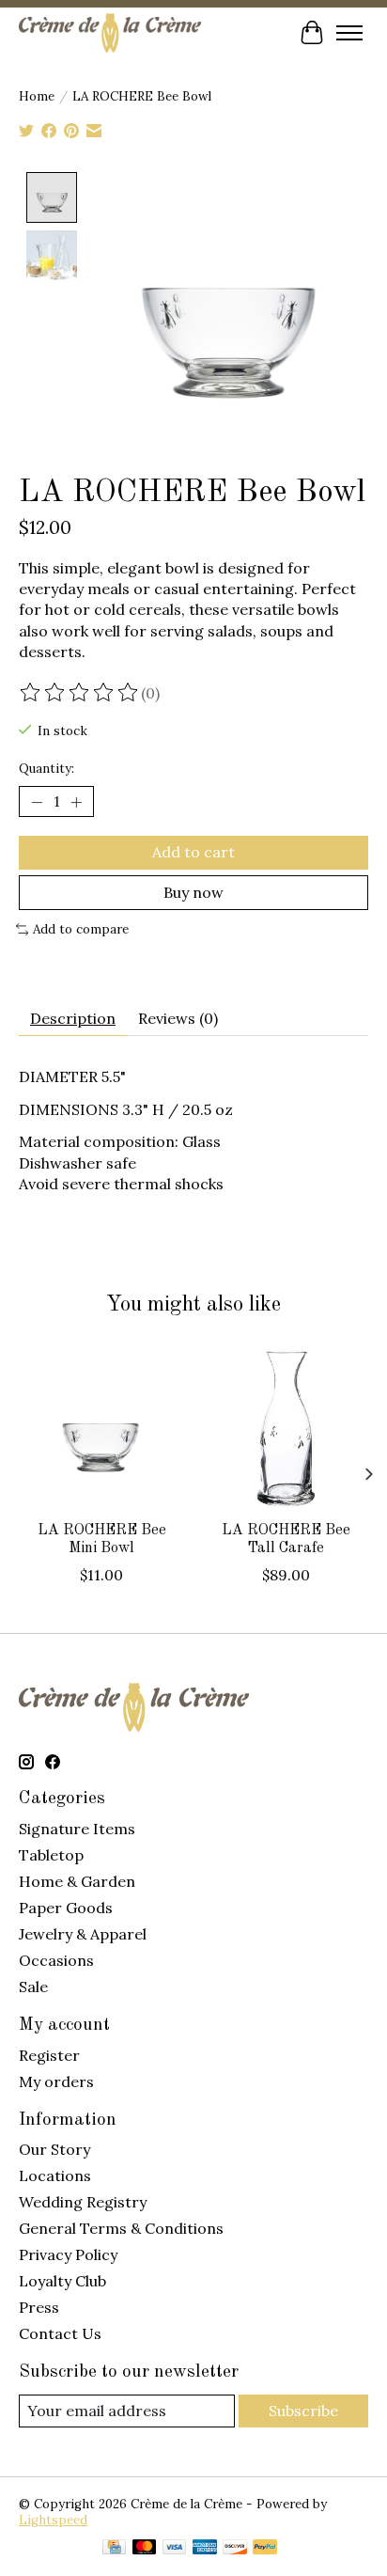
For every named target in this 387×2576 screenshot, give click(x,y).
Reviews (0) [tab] (178, 1018)
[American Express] (205, 2549)
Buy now (193, 892)
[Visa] (175, 2549)
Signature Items (77, 1829)
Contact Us (60, 2333)
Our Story (54, 2149)
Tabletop (51, 1855)
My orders (56, 2081)
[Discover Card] (235, 2549)
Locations (55, 2175)
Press (39, 2307)
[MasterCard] (145, 2549)
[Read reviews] (80, 693)
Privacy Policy (68, 2254)
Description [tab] (73, 1018)
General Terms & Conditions (121, 2228)
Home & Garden (77, 1881)
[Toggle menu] (349, 33)
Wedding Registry (83, 2202)
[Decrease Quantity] (37, 802)
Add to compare (81, 929)
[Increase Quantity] (76, 802)
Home (37, 96)
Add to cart (193, 852)
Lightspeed (53, 2520)
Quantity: (46, 769)
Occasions (56, 1960)
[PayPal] (265, 2549)
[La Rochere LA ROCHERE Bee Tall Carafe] (286, 1428)
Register (49, 2055)
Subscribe (303, 2411)
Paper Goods (66, 1908)
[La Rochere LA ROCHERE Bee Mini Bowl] (101, 1428)
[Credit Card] (114, 2549)
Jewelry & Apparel (83, 1934)
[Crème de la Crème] (110, 32)
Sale (33, 1987)
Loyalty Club (62, 2281)
